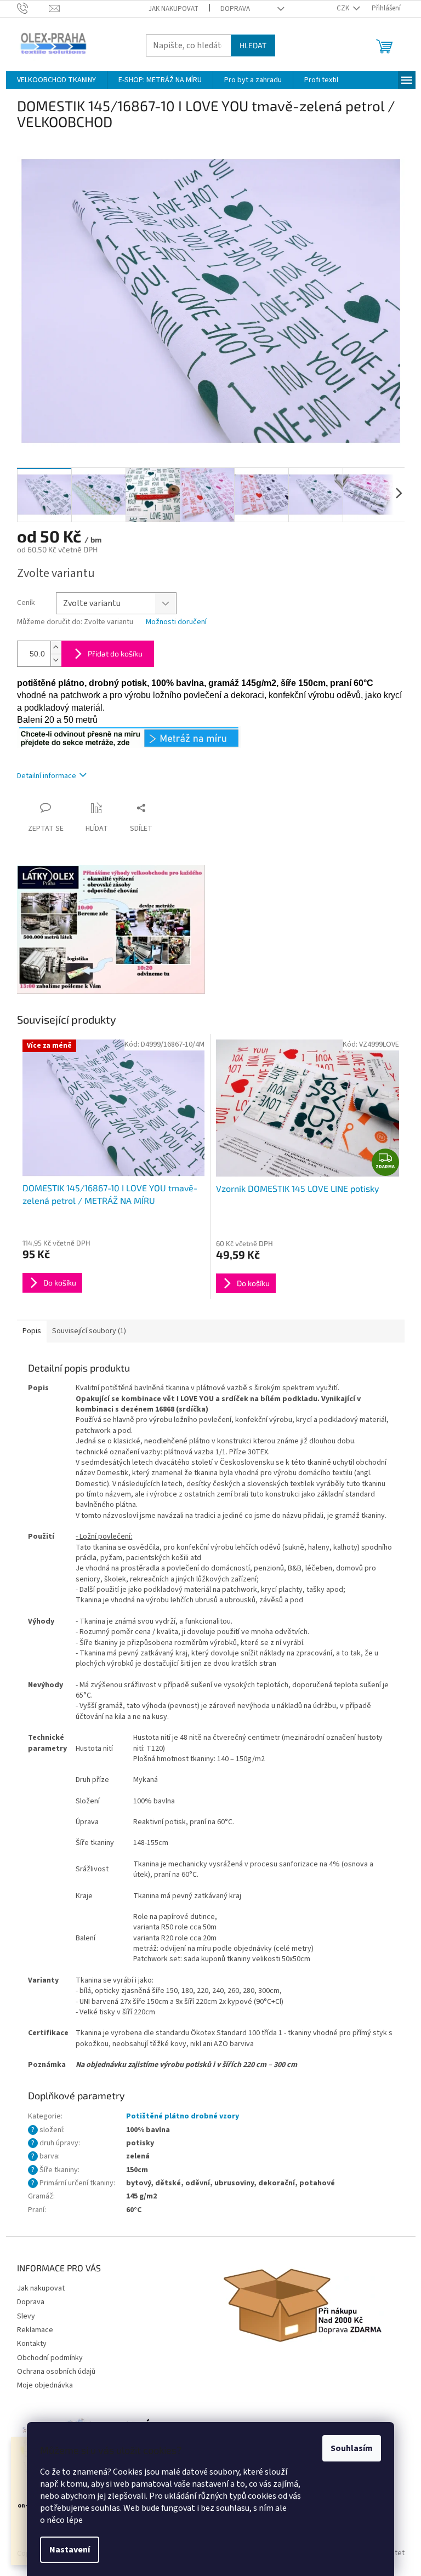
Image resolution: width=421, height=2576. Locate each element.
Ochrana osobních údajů (56, 2372)
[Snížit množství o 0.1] (56, 660)
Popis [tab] (32, 1331)
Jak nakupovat (173, 9)
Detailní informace (47, 776)
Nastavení (70, 2550)
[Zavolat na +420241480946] (33, 8)
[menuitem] (56, 80)
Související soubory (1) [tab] (89, 1331)
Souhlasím (352, 2448)
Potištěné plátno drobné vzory (183, 2116)
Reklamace (35, 2330)
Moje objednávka (45, 2385)
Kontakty (32, 2344)
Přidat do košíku (115, 653)
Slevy (26, 2316)
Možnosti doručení (176, 622)
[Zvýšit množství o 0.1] (56, 647)
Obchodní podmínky (50, 2358)
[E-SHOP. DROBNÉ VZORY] (129, 737)
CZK (344, 8)
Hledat (253, 45)
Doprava (235, 9)
